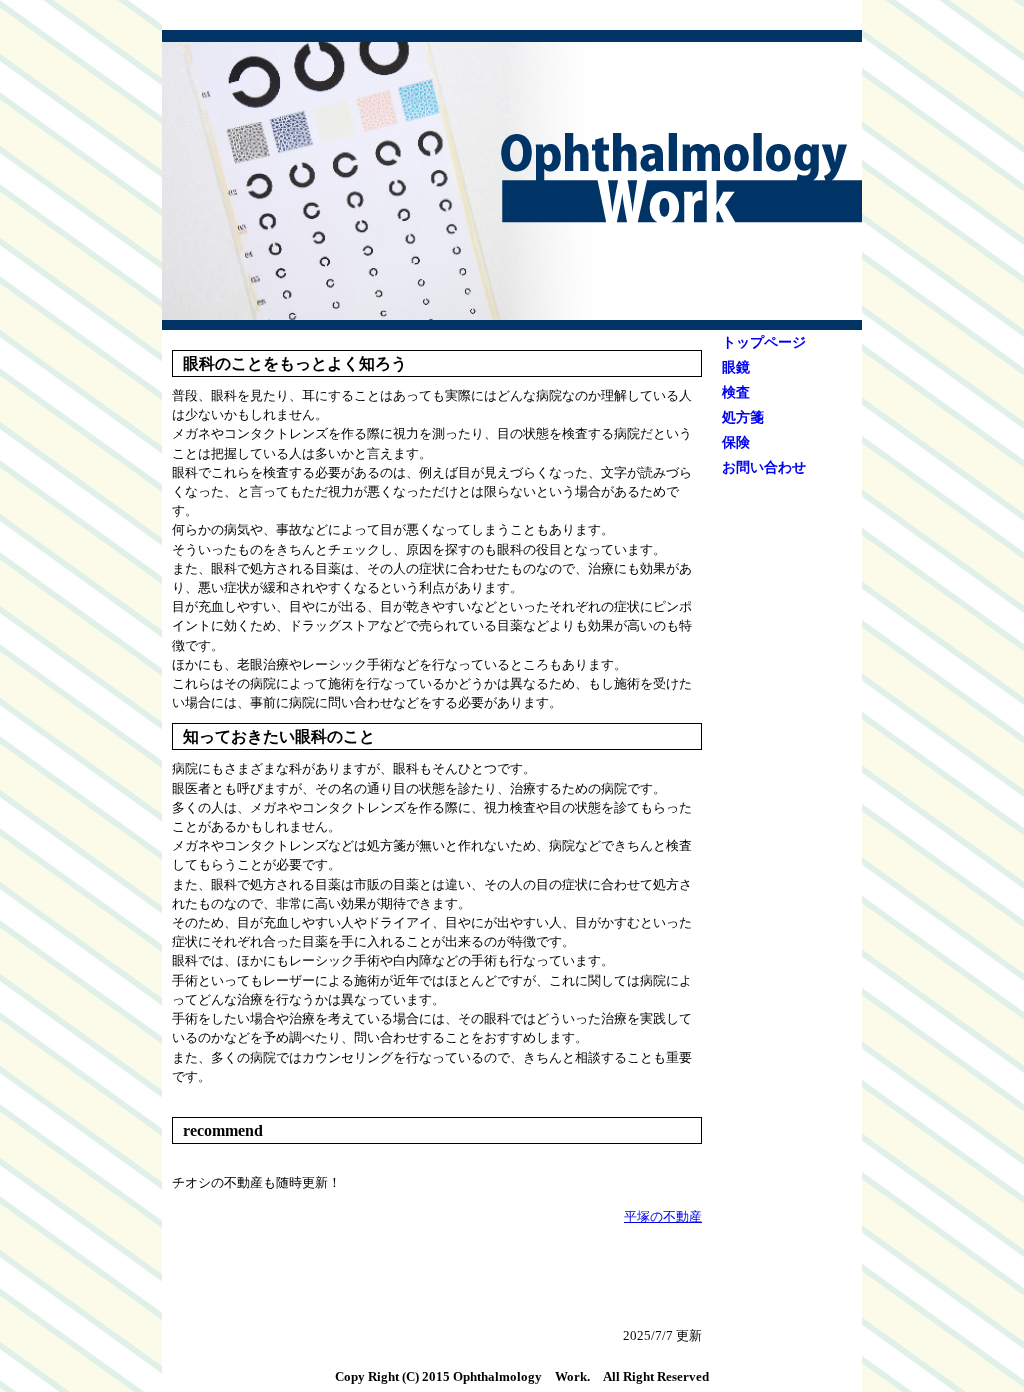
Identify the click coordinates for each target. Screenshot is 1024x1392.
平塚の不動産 (663, 1217)
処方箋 (743, 417)
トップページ (764, 342)
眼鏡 (736, 367)
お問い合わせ (764, 467)
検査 (736, 392)
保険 (736, 442)
